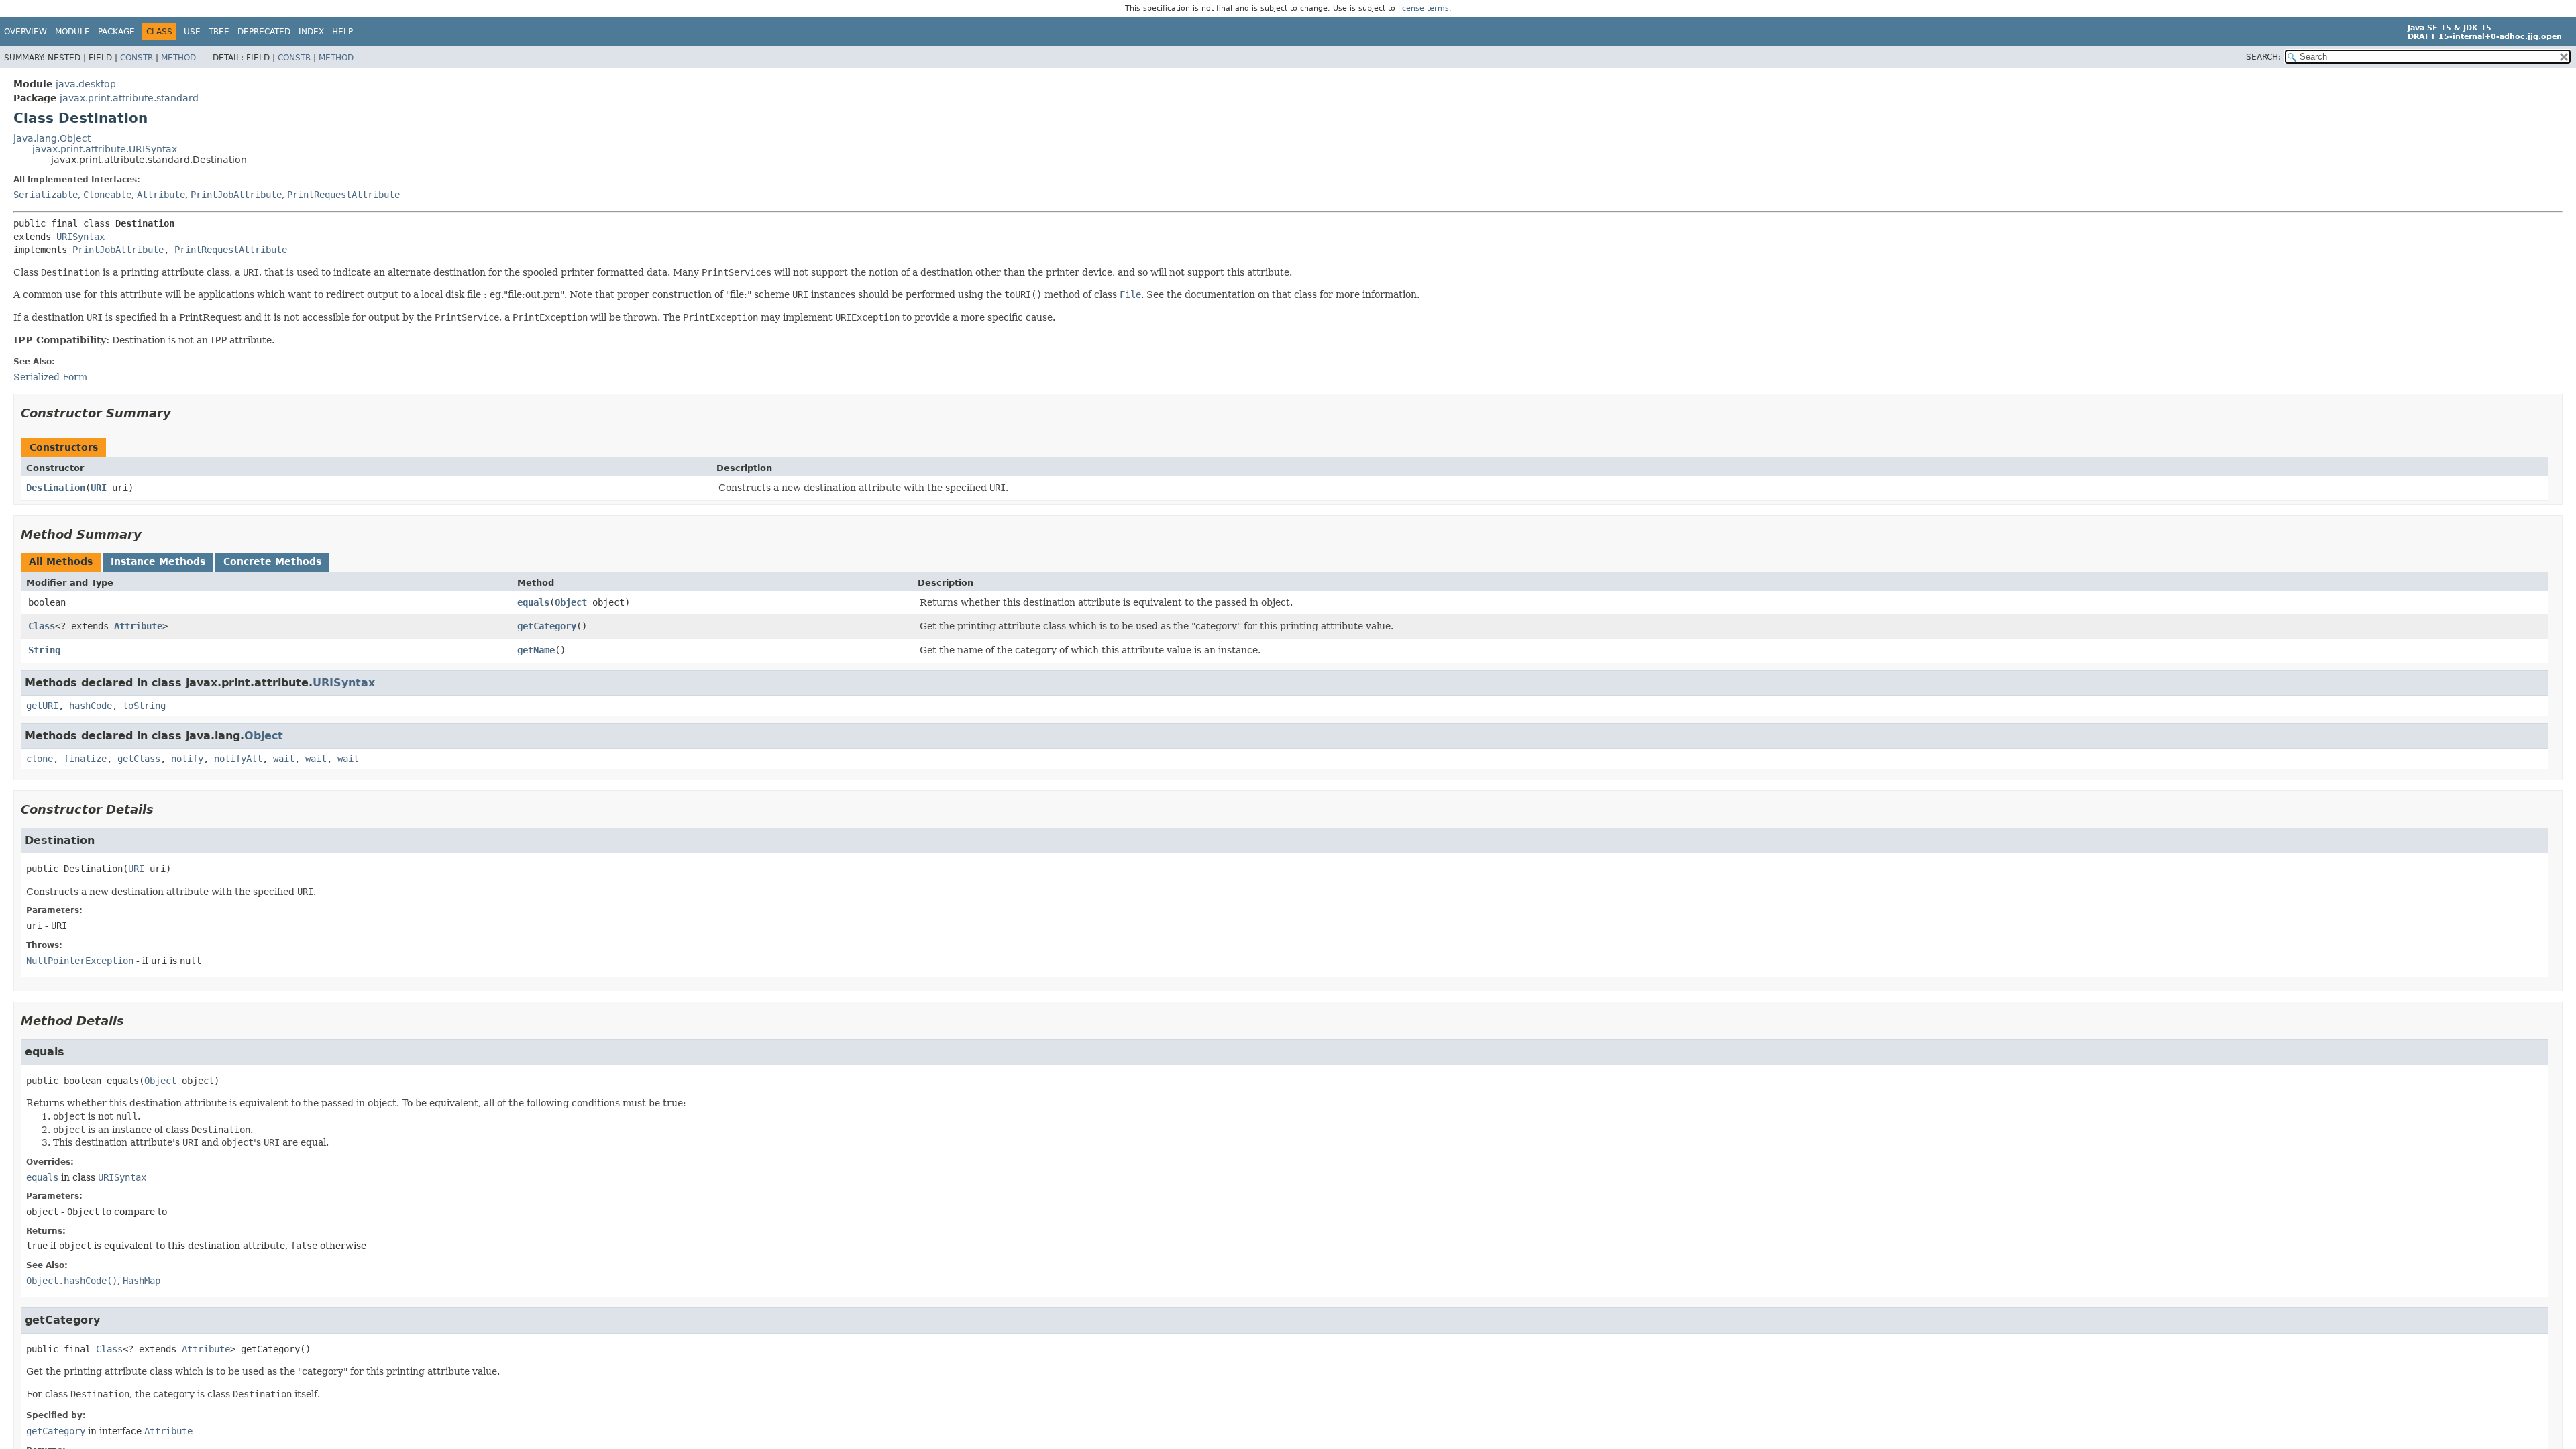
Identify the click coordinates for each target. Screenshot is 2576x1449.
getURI (42, 706)
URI (99, 488)
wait (284, 759)
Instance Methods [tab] (158, 561)
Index (311, 32)
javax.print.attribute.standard (129, 98)
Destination (56, 488)
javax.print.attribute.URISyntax (105, 149)
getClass (139, 759)
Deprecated (264, 32)
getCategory (547, 626)
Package (116, 32)
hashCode (91, 706)
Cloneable (107, 195)
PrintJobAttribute (236, 195)
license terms (1424, 8)
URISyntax (80, 237)
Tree (219, 32)
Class (42, 626)
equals (533, 602)
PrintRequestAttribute (343, 195)
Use (192, 32)
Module (72, 32)
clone (40, 759)
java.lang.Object (52, 138)
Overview (25, 32)
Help (342, 32)
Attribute (161, 195)
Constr (137, 58)
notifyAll (238, 759)
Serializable (46, 195)
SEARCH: (2263, 57)
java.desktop (86, 84)
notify (187, 759)
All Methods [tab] (61, 561)
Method (178, 58)
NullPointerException (80, 961)
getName (536, 650)
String (44, 650)
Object (571, 602)
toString (144, 706)
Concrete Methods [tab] (272, 561)
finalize (85, 759)
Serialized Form (50, 377)
